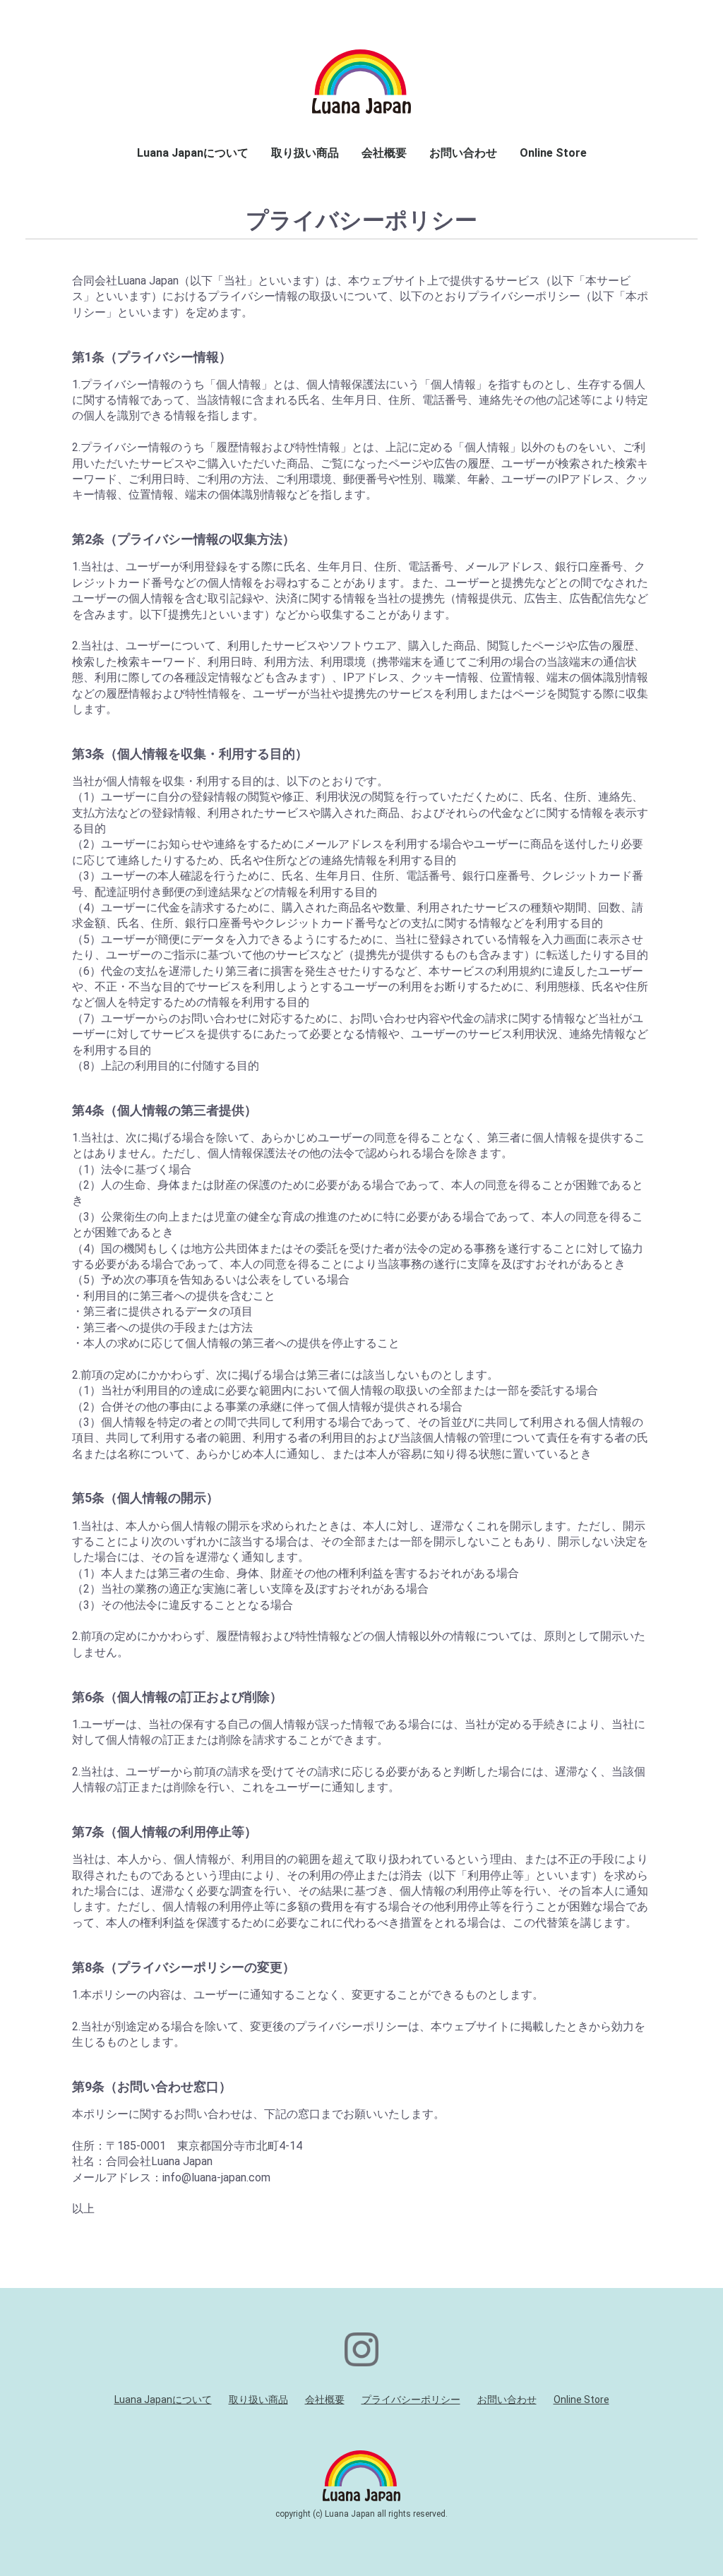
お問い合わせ (463, 153)
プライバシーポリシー (411, 2400)
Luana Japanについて (193, 153)
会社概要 (384, 153)
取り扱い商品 (305, 153)
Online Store (553, 153)
